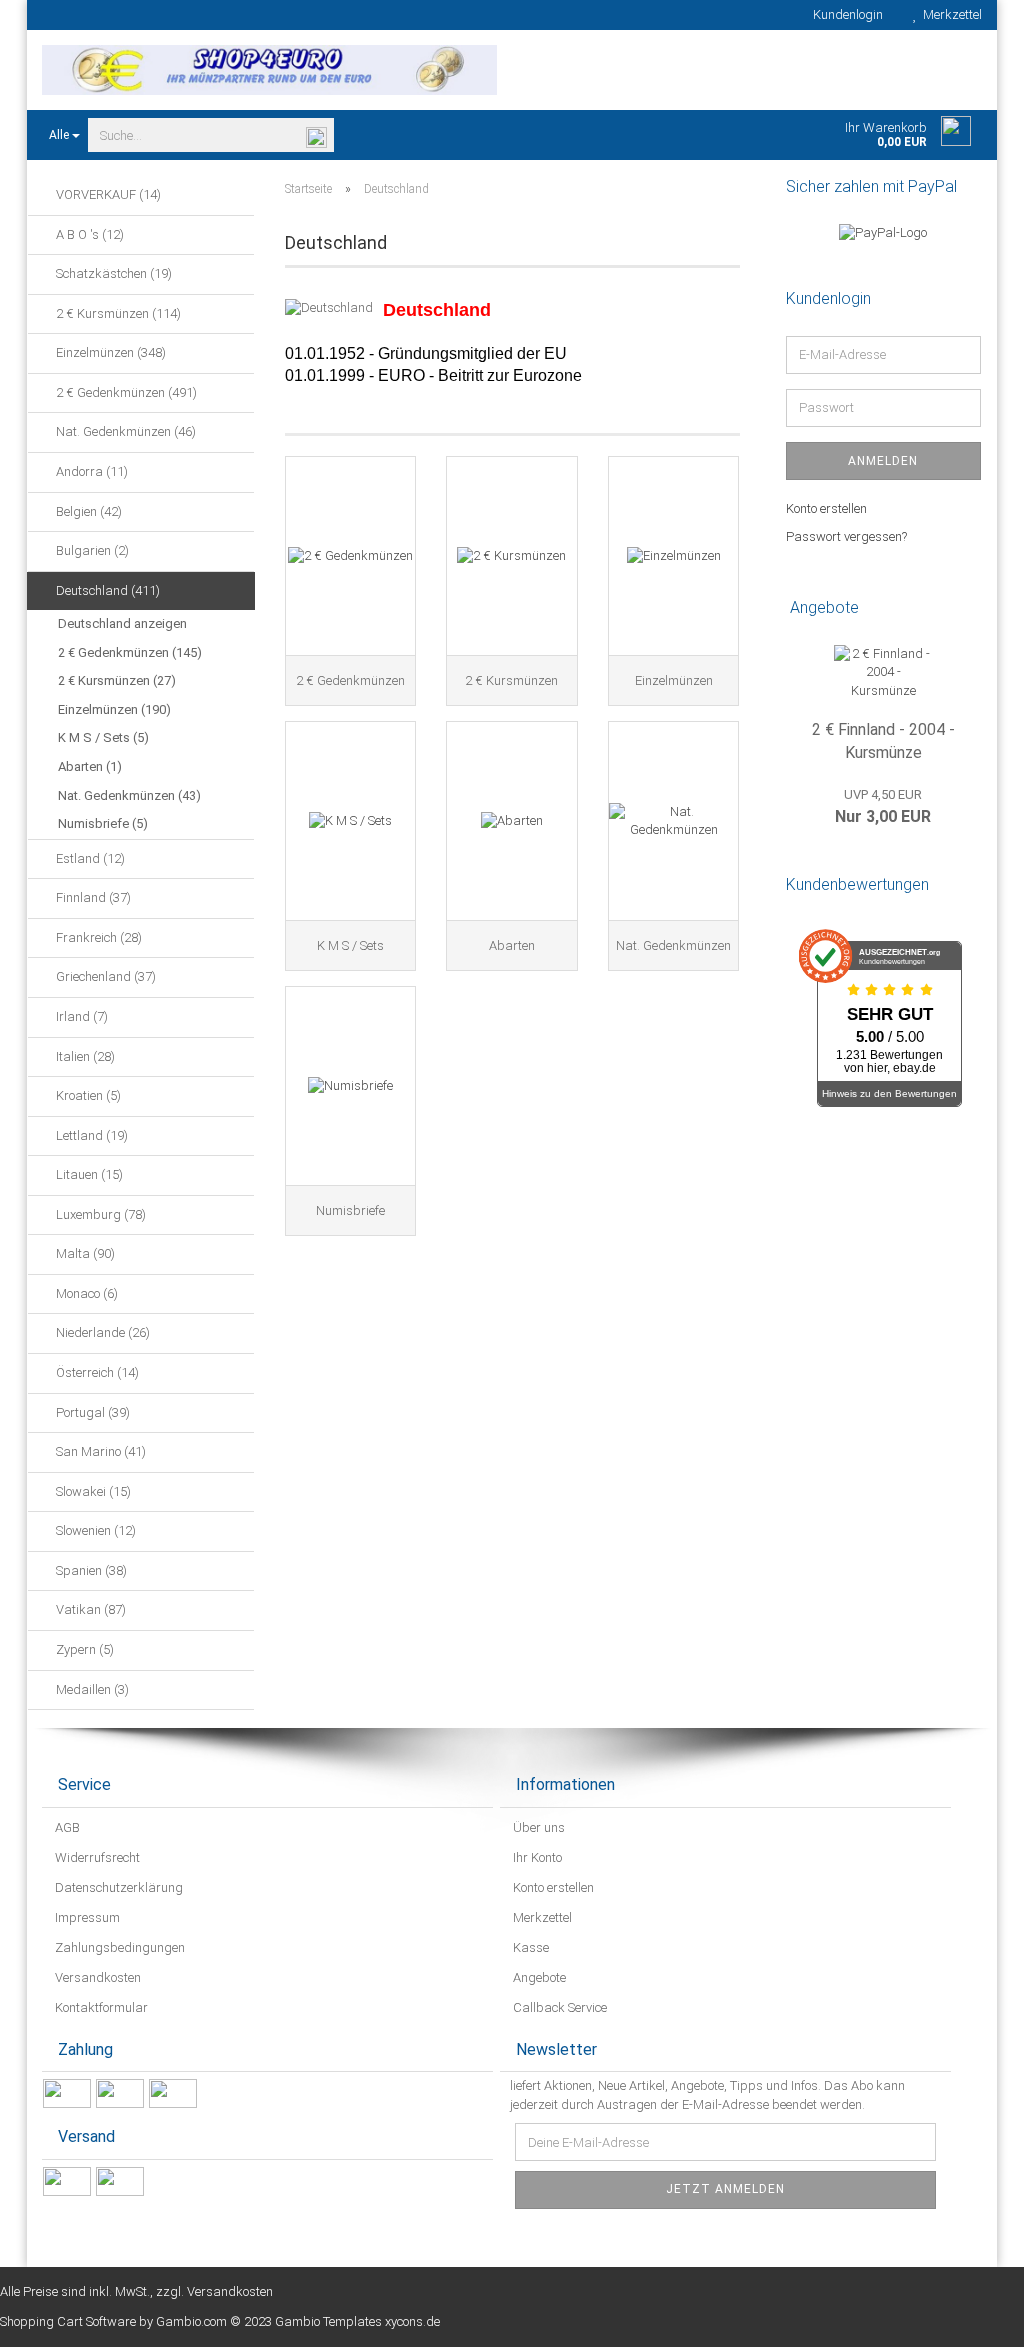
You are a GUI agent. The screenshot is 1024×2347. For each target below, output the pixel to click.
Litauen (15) (88, 1174)
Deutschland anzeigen (122, 623)
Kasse (529, 1947)
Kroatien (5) (87, 1095)
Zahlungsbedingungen (118, 1947)
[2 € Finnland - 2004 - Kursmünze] (884, 673)
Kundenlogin (845, 14)
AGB (66, 1827)
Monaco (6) (85, 1293)
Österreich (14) (96, 1372)
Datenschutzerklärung (117, 1887)
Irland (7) (80, 1016)
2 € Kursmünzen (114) (117, 313)
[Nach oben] (969, 2317)
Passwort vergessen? (846, 536)
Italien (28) (84, 1056)
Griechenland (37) (104, 976)
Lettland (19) (90, 1135)
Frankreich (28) (97, 937)
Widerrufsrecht (96, 1857)
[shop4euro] (269, 70)
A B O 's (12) (88, 234)
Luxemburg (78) (99, 1214)
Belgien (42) (87, 511)
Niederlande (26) (101, 1332)
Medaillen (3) (91, 1689)
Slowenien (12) (94, 1530)
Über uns (537, 1827)
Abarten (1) (90, 766)
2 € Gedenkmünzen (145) (130, 652)
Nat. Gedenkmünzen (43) (129, 795)
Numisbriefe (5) (103, 823)
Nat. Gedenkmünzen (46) (124, 431)
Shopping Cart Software (68, 2321)
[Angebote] (975, 608)
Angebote (538, 1977)
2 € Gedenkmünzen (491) (125, 392)
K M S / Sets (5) (103, 737)
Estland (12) (89, 858)
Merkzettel (949, 14)
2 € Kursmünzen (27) (117, 680)
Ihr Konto (536, 1857)
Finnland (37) (92, 897)
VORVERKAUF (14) (107, 194)
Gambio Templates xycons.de (357, 2321)
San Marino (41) (99, 1451)
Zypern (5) (83, 1649)
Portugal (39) (91, 1412)
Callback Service (558, 2007)
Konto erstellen (826, 508)
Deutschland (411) (106, 590)
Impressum (86, 1917)
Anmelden (883, 461)
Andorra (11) (90, 471)
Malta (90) (84, 1253)
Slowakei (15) (92, 1491)
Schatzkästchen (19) (112, 273)
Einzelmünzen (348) (109, 352)
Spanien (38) (90, 1570)
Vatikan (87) (89, 1609)
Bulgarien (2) (91, 550)
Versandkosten (96, 1977)
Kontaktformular (100, 2007)
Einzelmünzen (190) (114, 709)
